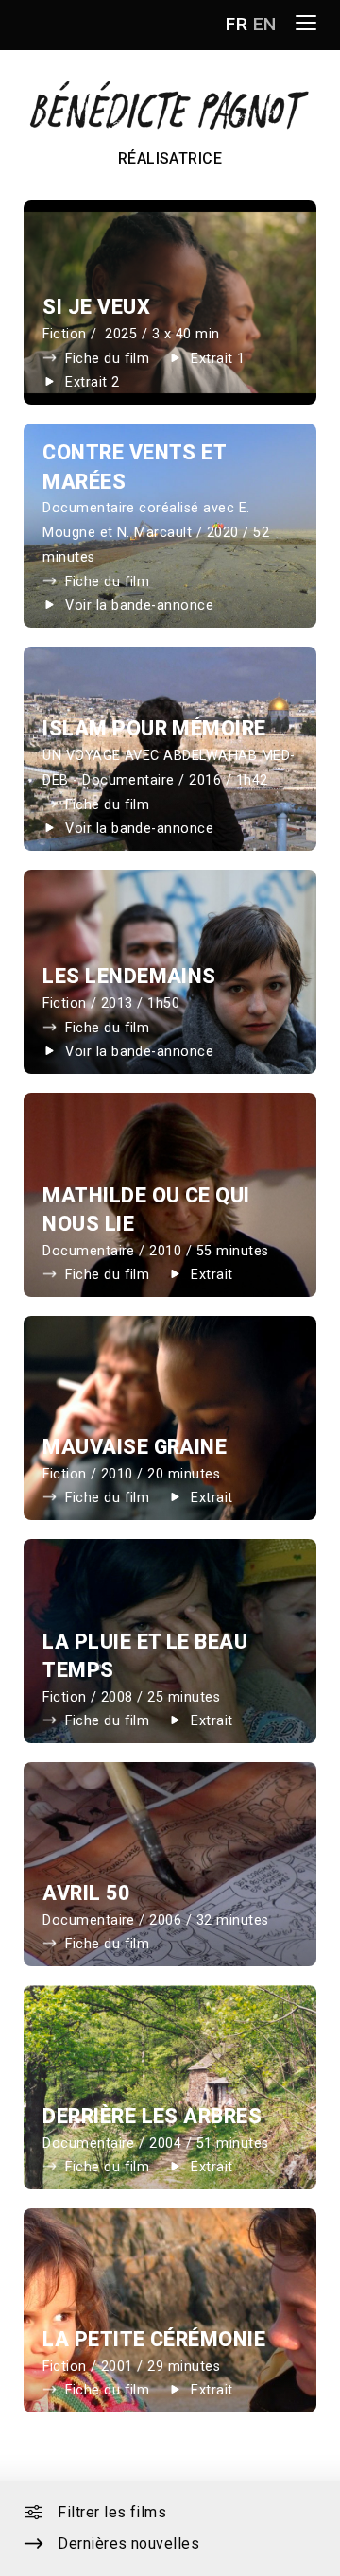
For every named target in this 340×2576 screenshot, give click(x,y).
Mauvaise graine (135, 1447)
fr (237, 24)
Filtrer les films (112, 2512)
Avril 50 (86, 1893)
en (265, 24)
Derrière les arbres (152, 2116)
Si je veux (96, 307)
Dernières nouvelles (128, 2543)
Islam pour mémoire (154, 728)
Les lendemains (129, 976)
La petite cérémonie (154, 2339)
